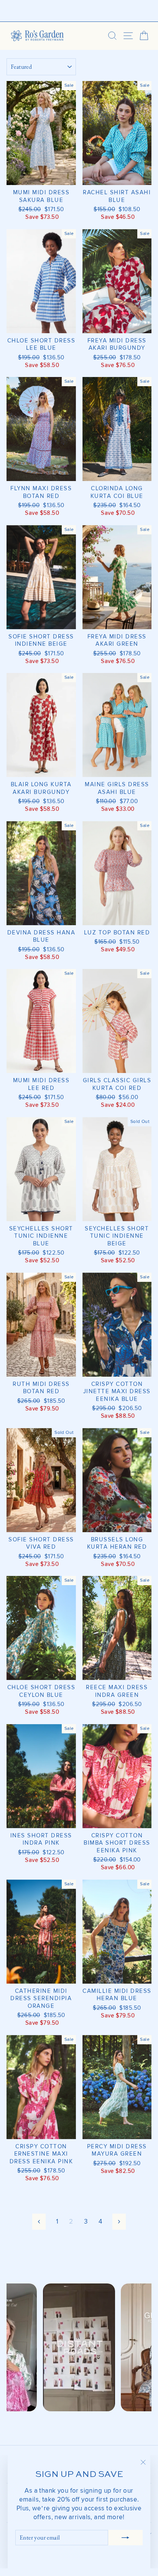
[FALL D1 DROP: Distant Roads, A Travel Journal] (79, 11)
